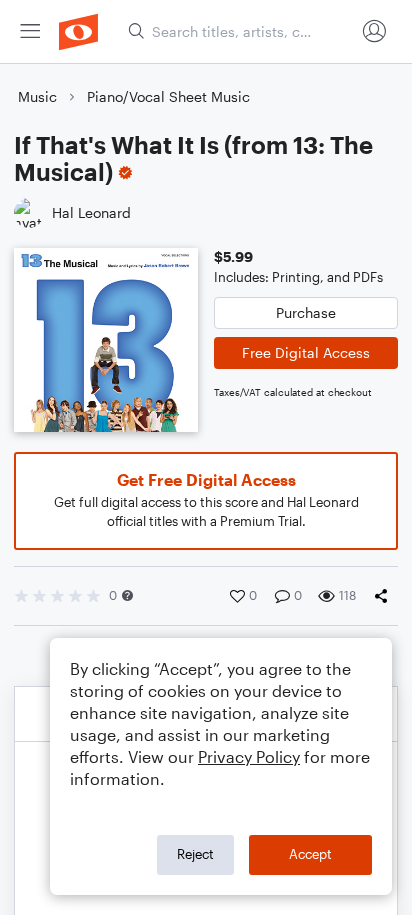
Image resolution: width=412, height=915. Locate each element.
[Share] (385, 596)
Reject (195, 854)
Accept (310, 854)
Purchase (306, 312)
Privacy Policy (249, 756)
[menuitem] (30, 31)
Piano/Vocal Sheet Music (168, 96)
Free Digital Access (306, 352)
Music (37, 96)
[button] (127, 595)
